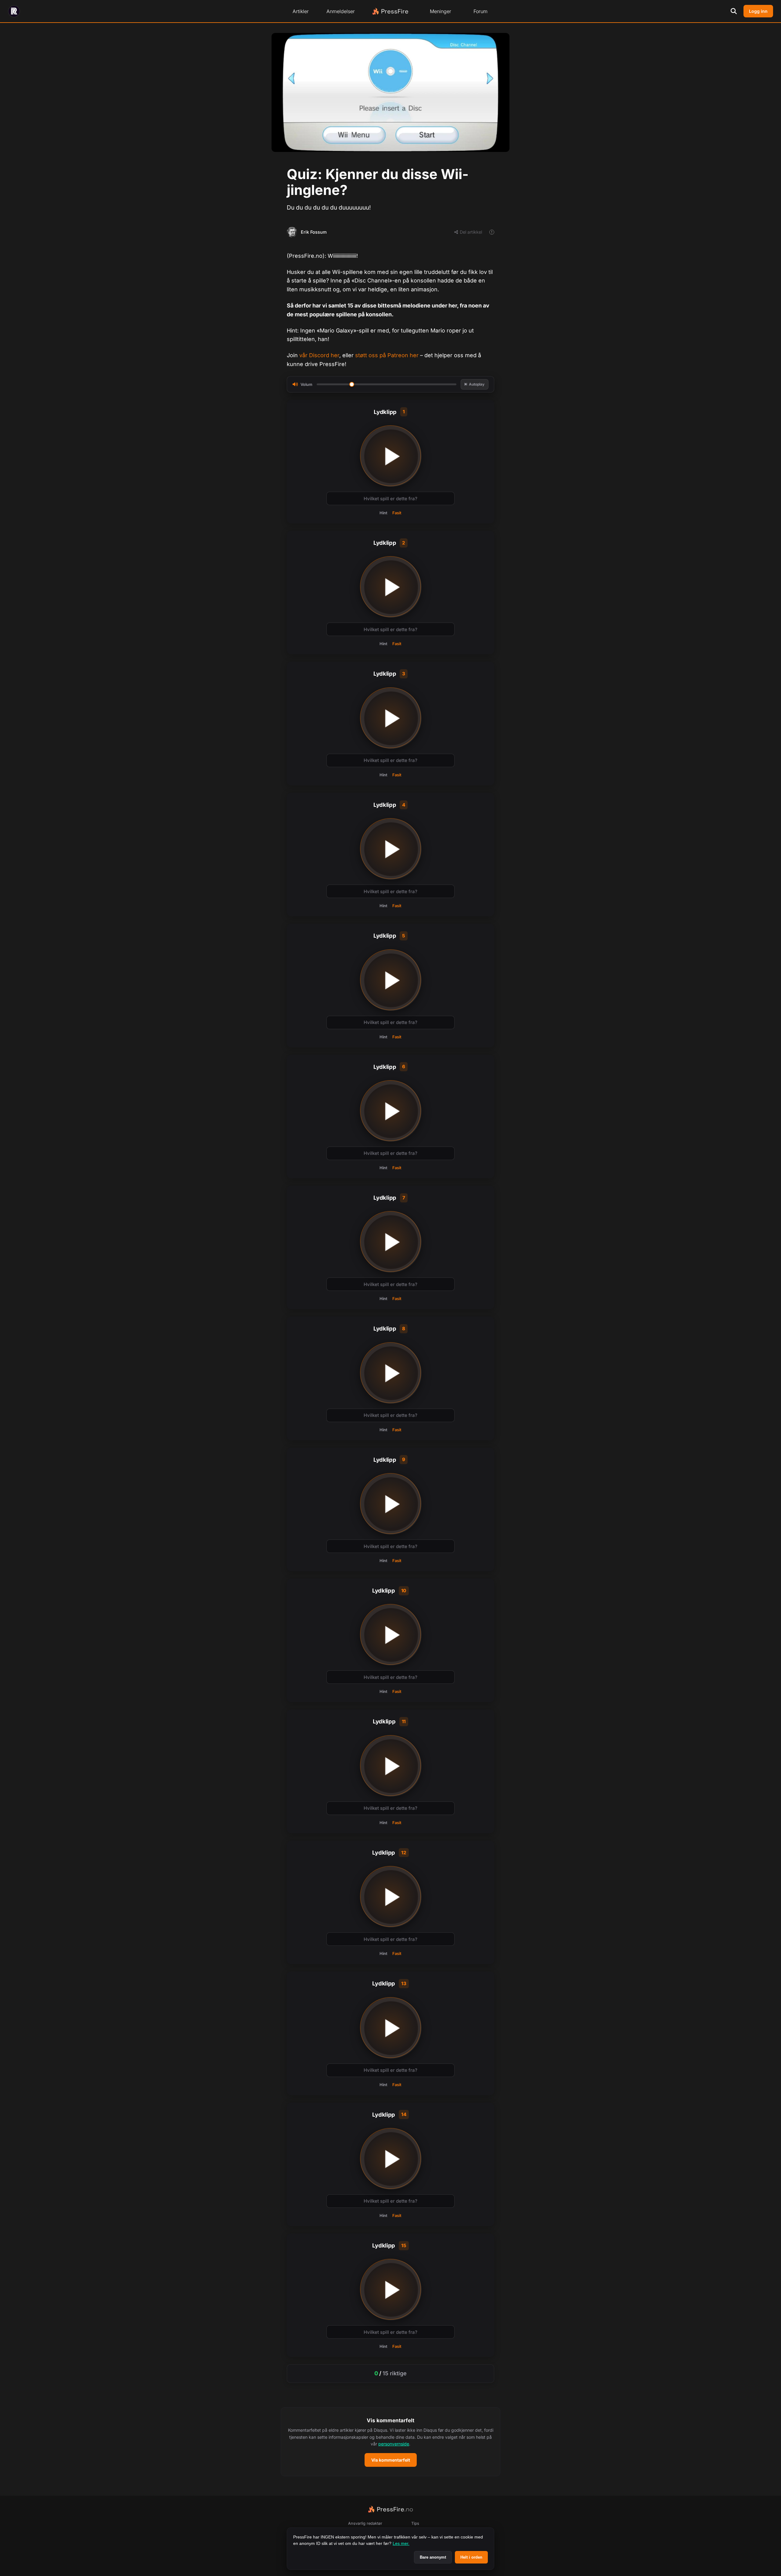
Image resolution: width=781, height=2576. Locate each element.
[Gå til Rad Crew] (14, 11)
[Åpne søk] (734, 11)
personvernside (394, 2444)
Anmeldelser (341, 11)
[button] (390, 2442)
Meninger (441, 11)
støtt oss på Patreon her (387, 355)
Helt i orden (471, 2557)
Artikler (301, 11)
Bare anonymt (433, 2557)
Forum (480, 11)
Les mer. (401, 2543)
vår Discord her (319, 355)
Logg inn (758, 11)
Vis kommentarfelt (391, 2460)
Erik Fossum (314, 232)
